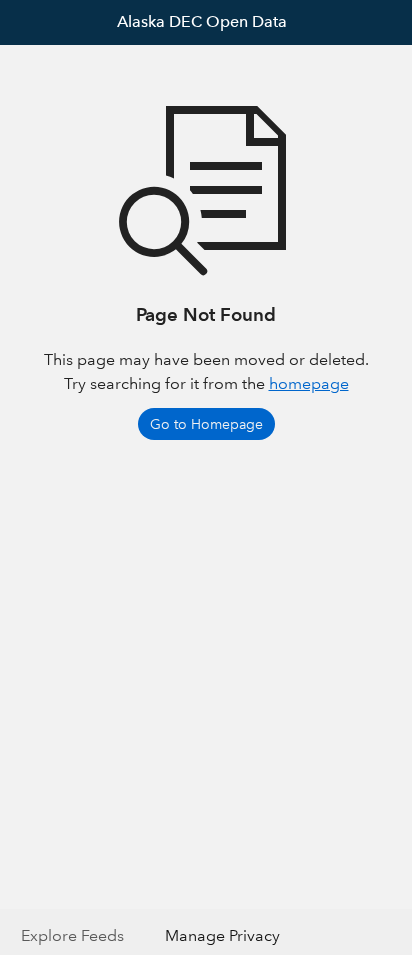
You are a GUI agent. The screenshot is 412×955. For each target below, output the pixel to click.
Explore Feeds (72, 935)
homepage (309, 383)
